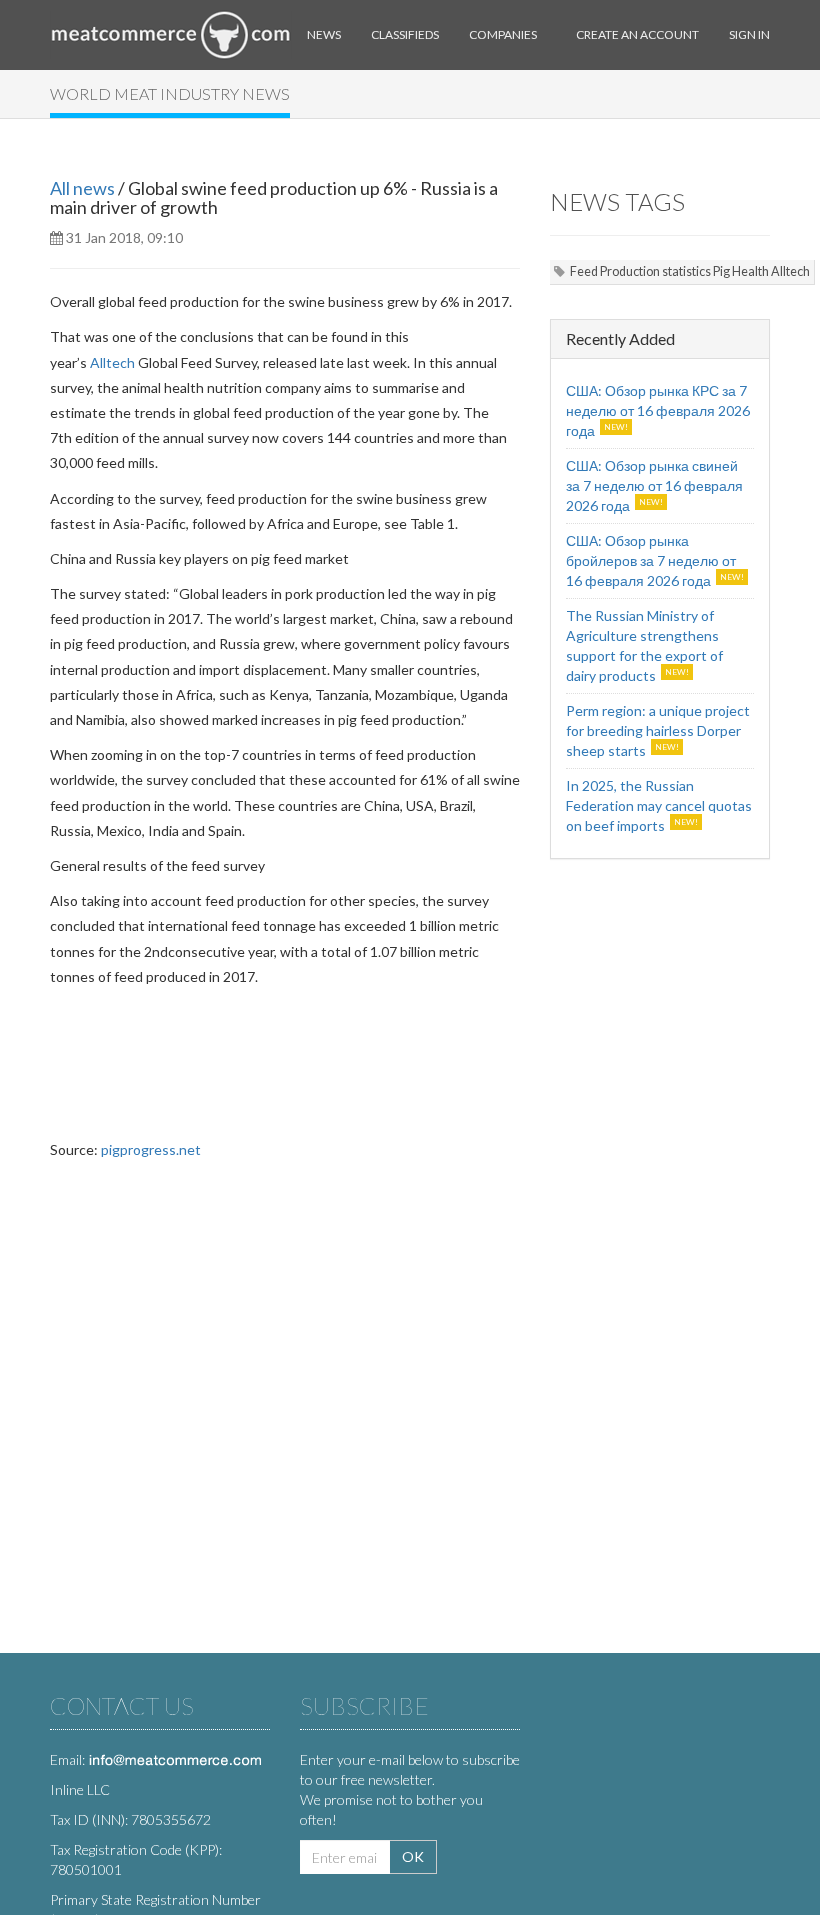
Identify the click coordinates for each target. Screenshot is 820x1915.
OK (413, 1856)
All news (82, 188)
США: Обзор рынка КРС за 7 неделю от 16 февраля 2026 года (658, 410)
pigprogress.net (151, 1149)
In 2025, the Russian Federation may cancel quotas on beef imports (659, 805)
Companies (503, 34)
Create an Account (637, 34)
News (324, 34)
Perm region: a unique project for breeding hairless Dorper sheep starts (658, 730)
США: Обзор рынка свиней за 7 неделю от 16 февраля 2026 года (654, 485)
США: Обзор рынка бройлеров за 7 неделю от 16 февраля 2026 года (651, 560)
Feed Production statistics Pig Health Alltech (690, 271)
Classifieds (405, 34)
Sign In (749, 34)
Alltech (112, 362)
